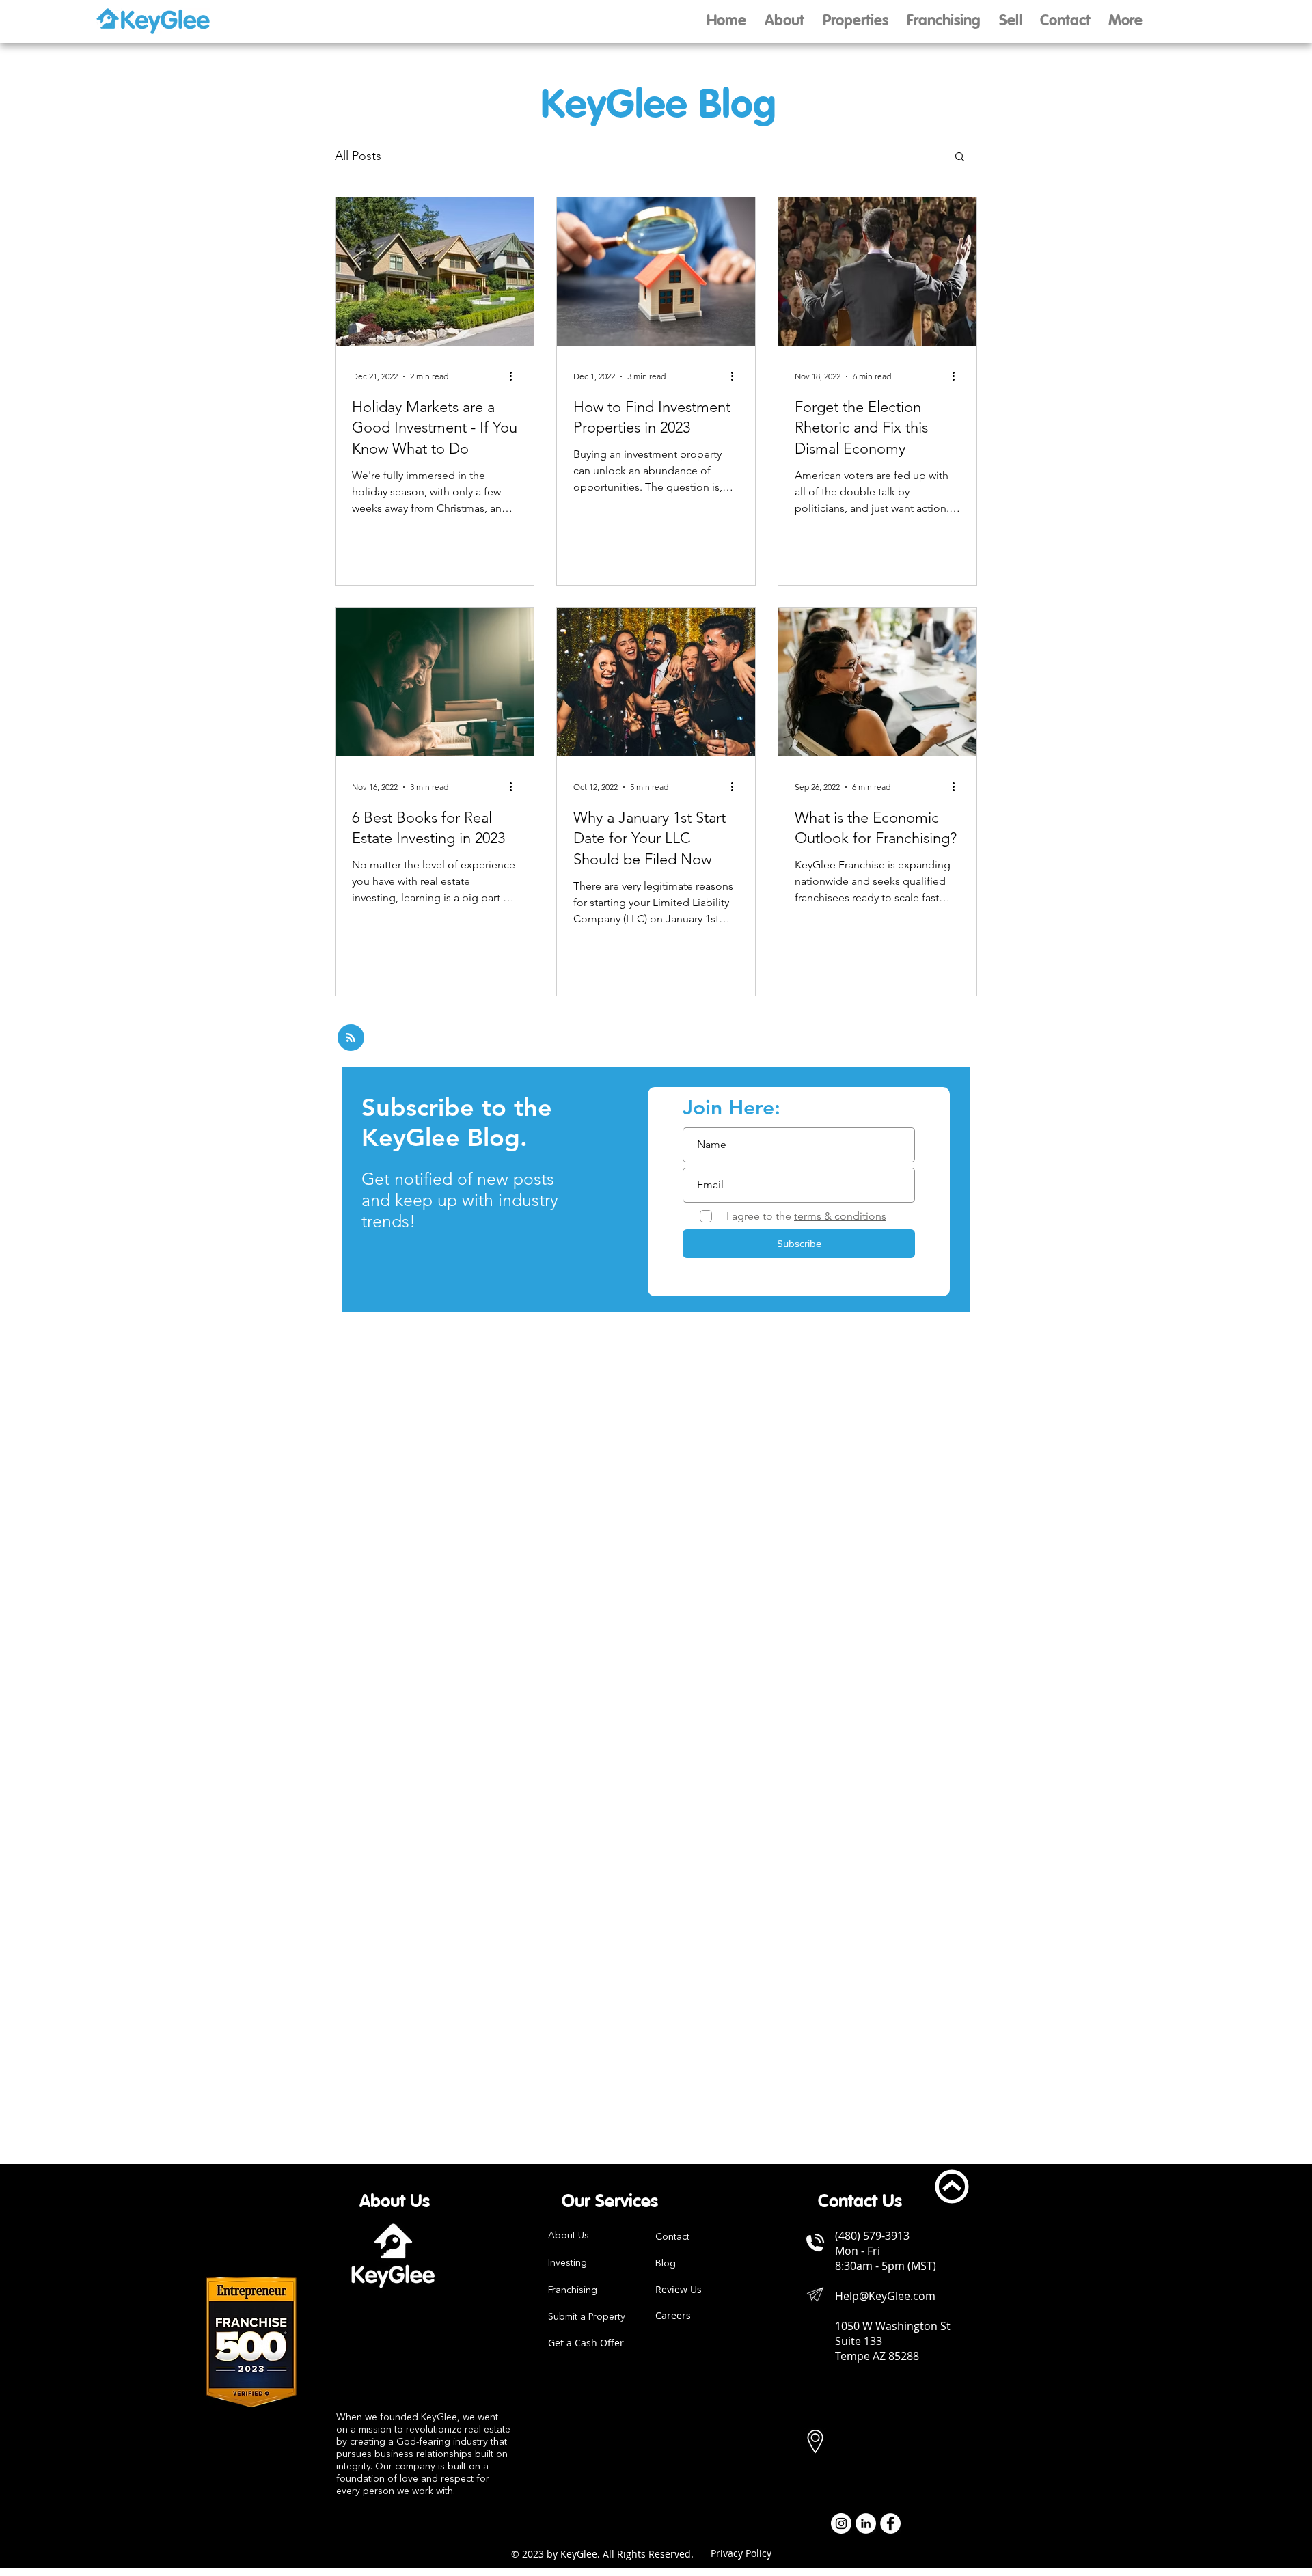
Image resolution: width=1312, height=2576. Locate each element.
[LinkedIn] (866, 2523)
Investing (568, 2263)
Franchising (573, 2290)
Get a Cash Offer (586, 2343)
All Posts (358, 156)
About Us (569, 2236)
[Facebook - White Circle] (890, 2523)
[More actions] (515, 376)
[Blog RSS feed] (351, 1038)
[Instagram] (841, 2523)
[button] (1010, 22)
